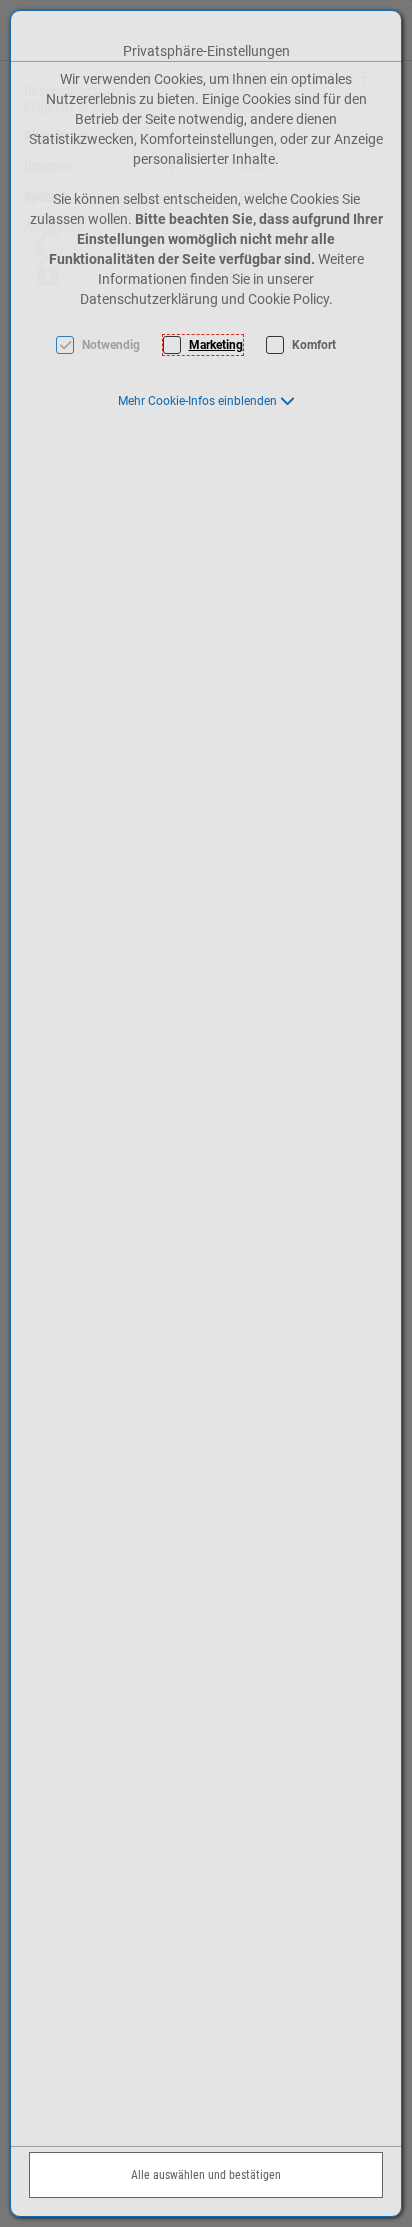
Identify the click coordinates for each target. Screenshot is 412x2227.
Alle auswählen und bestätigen (206, 2175)
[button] (206, 401)
